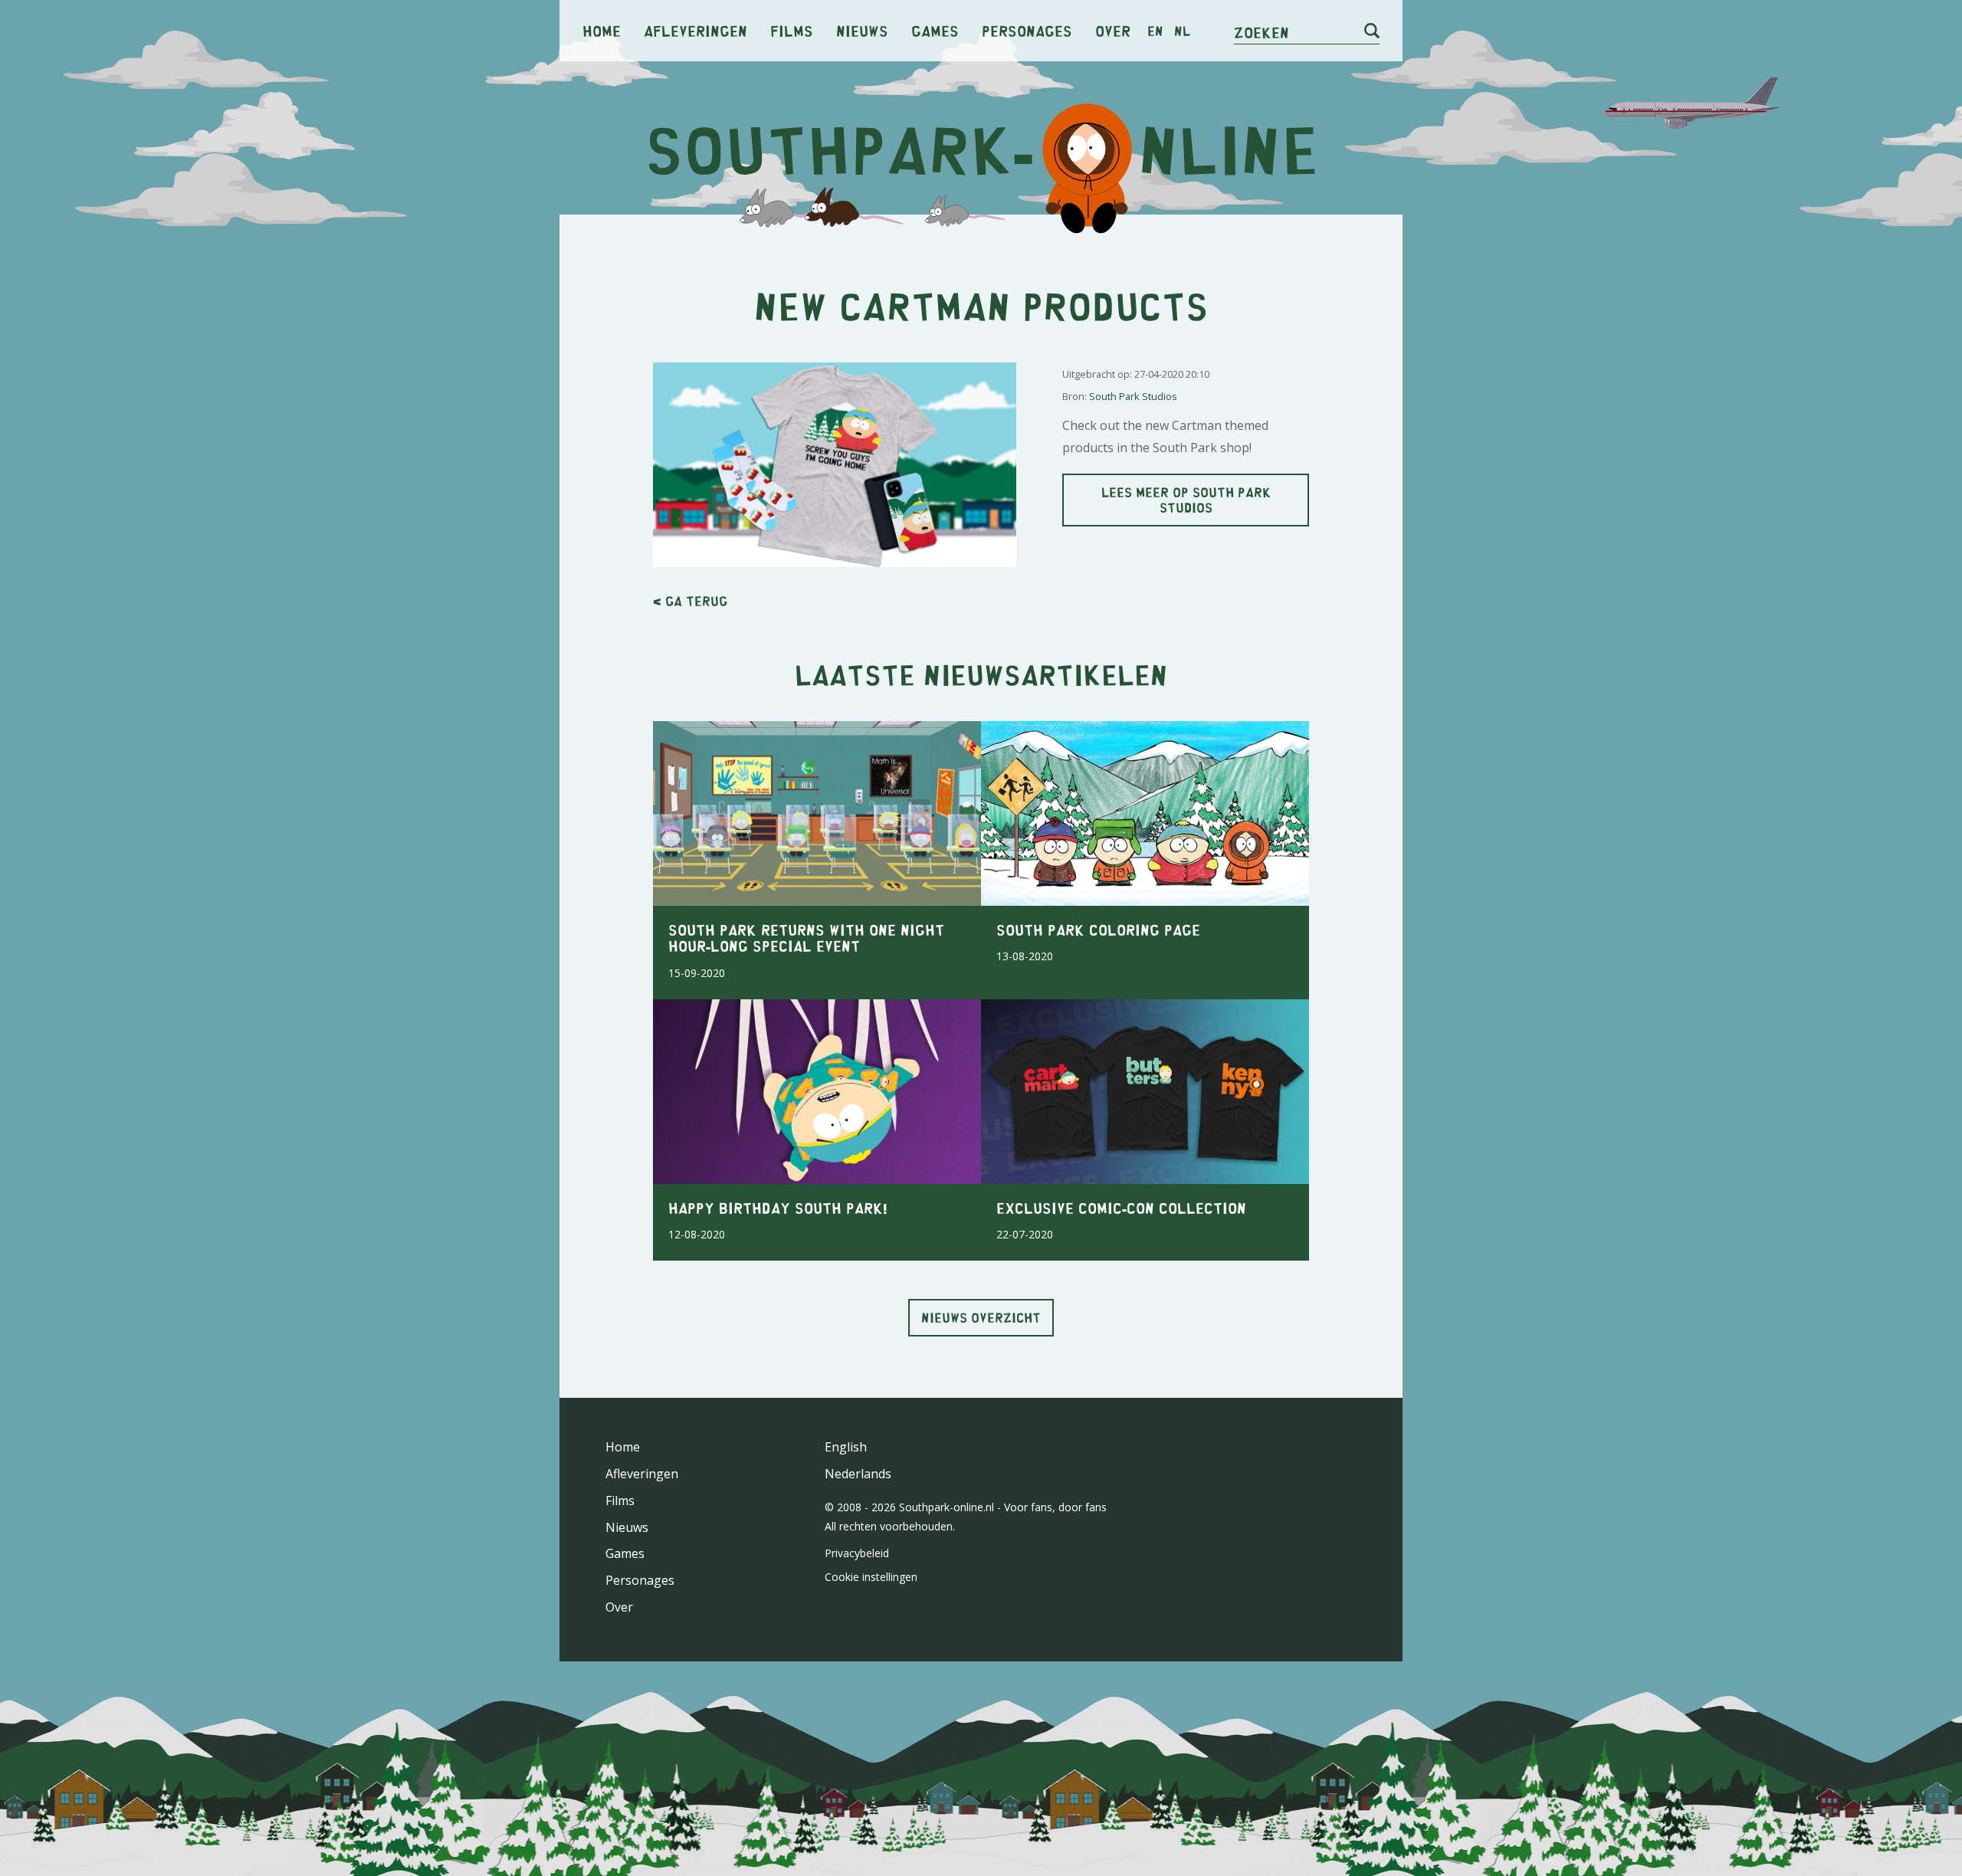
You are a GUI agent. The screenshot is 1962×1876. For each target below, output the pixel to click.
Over (1113, 30)
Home (602, 30)
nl (1182, 31)
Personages (1027, 30)
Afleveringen (696, 30)
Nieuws (862, 30)
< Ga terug (690, 601)
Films (792, 30)
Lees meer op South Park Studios (1186, 499)
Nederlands (858, 1474)
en (1155, 31)
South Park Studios (1133, 396)
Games (935, 30)
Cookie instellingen (871, 1577)
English (846, 1447)
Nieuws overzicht (981, 1317)
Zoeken (1262, 32)
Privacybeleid (857, 1553)
